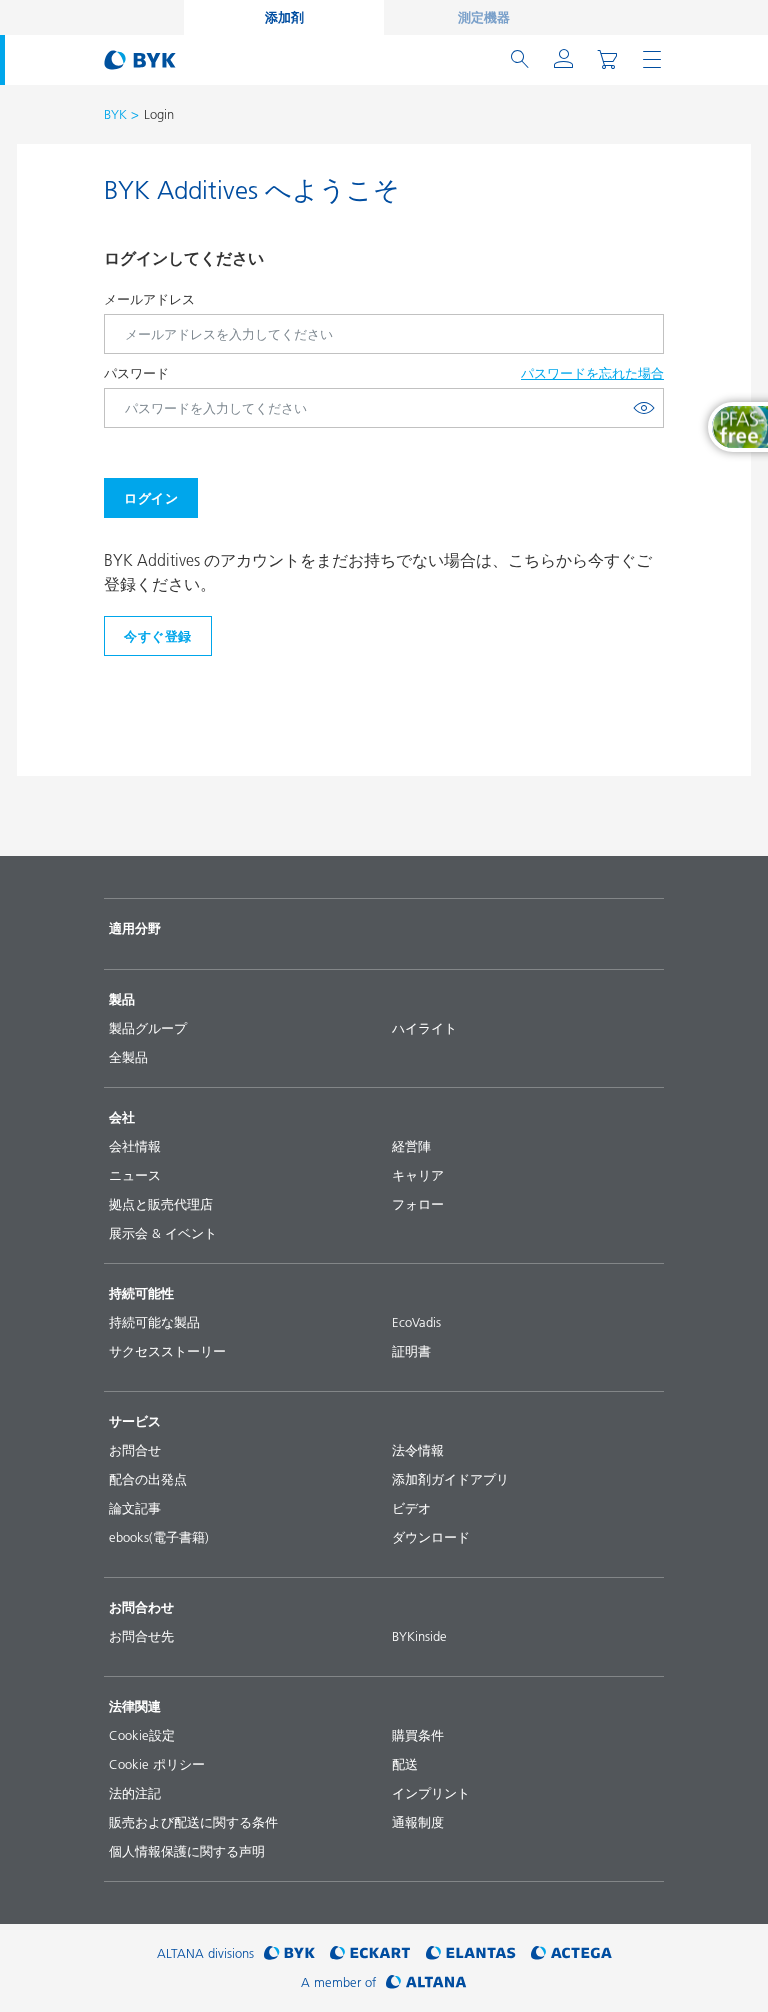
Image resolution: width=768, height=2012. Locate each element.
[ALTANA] (426, 1982)
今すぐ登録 (158, 636)
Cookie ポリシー (157, 1764)
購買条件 (418, 1735)
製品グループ (148, 1028)
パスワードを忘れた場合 (592, 373)
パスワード (136, 373)
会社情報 (135, 1146)
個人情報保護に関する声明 (187, 1851)
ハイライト (424, 1028)
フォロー (418, 1204)
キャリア (418, 1175)
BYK (115, 114)
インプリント (431, 1793)
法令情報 (418, 1450)
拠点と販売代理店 (161, 1204)
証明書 (411, 1351)
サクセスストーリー (167, 1351)
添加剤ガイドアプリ (450, 1479)
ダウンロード (431, 1537)
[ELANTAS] (471, 1953)
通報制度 (418, 1822)
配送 (405, 1764)
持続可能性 (141, 1293)
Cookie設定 (142, 1735)
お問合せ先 (141, 1636)
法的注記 (135, 1793)
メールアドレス (149, 299)
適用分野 (135, 928)
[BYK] (289, 1953)
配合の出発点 (148, 1479)
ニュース (135, 1175)
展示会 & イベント (163, 1233)
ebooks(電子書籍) (159, 1537)
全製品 (128, 1057)
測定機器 (484, 17)
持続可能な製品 (154, 1322)
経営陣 (411, 1146)
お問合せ (135, 1450)
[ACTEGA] (571, 1953)
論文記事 (135, 1508)
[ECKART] (370, 1953)
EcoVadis (416, 1322)
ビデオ (411, 1508)
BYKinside (419, 1636)
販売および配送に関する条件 (193, 1822)
